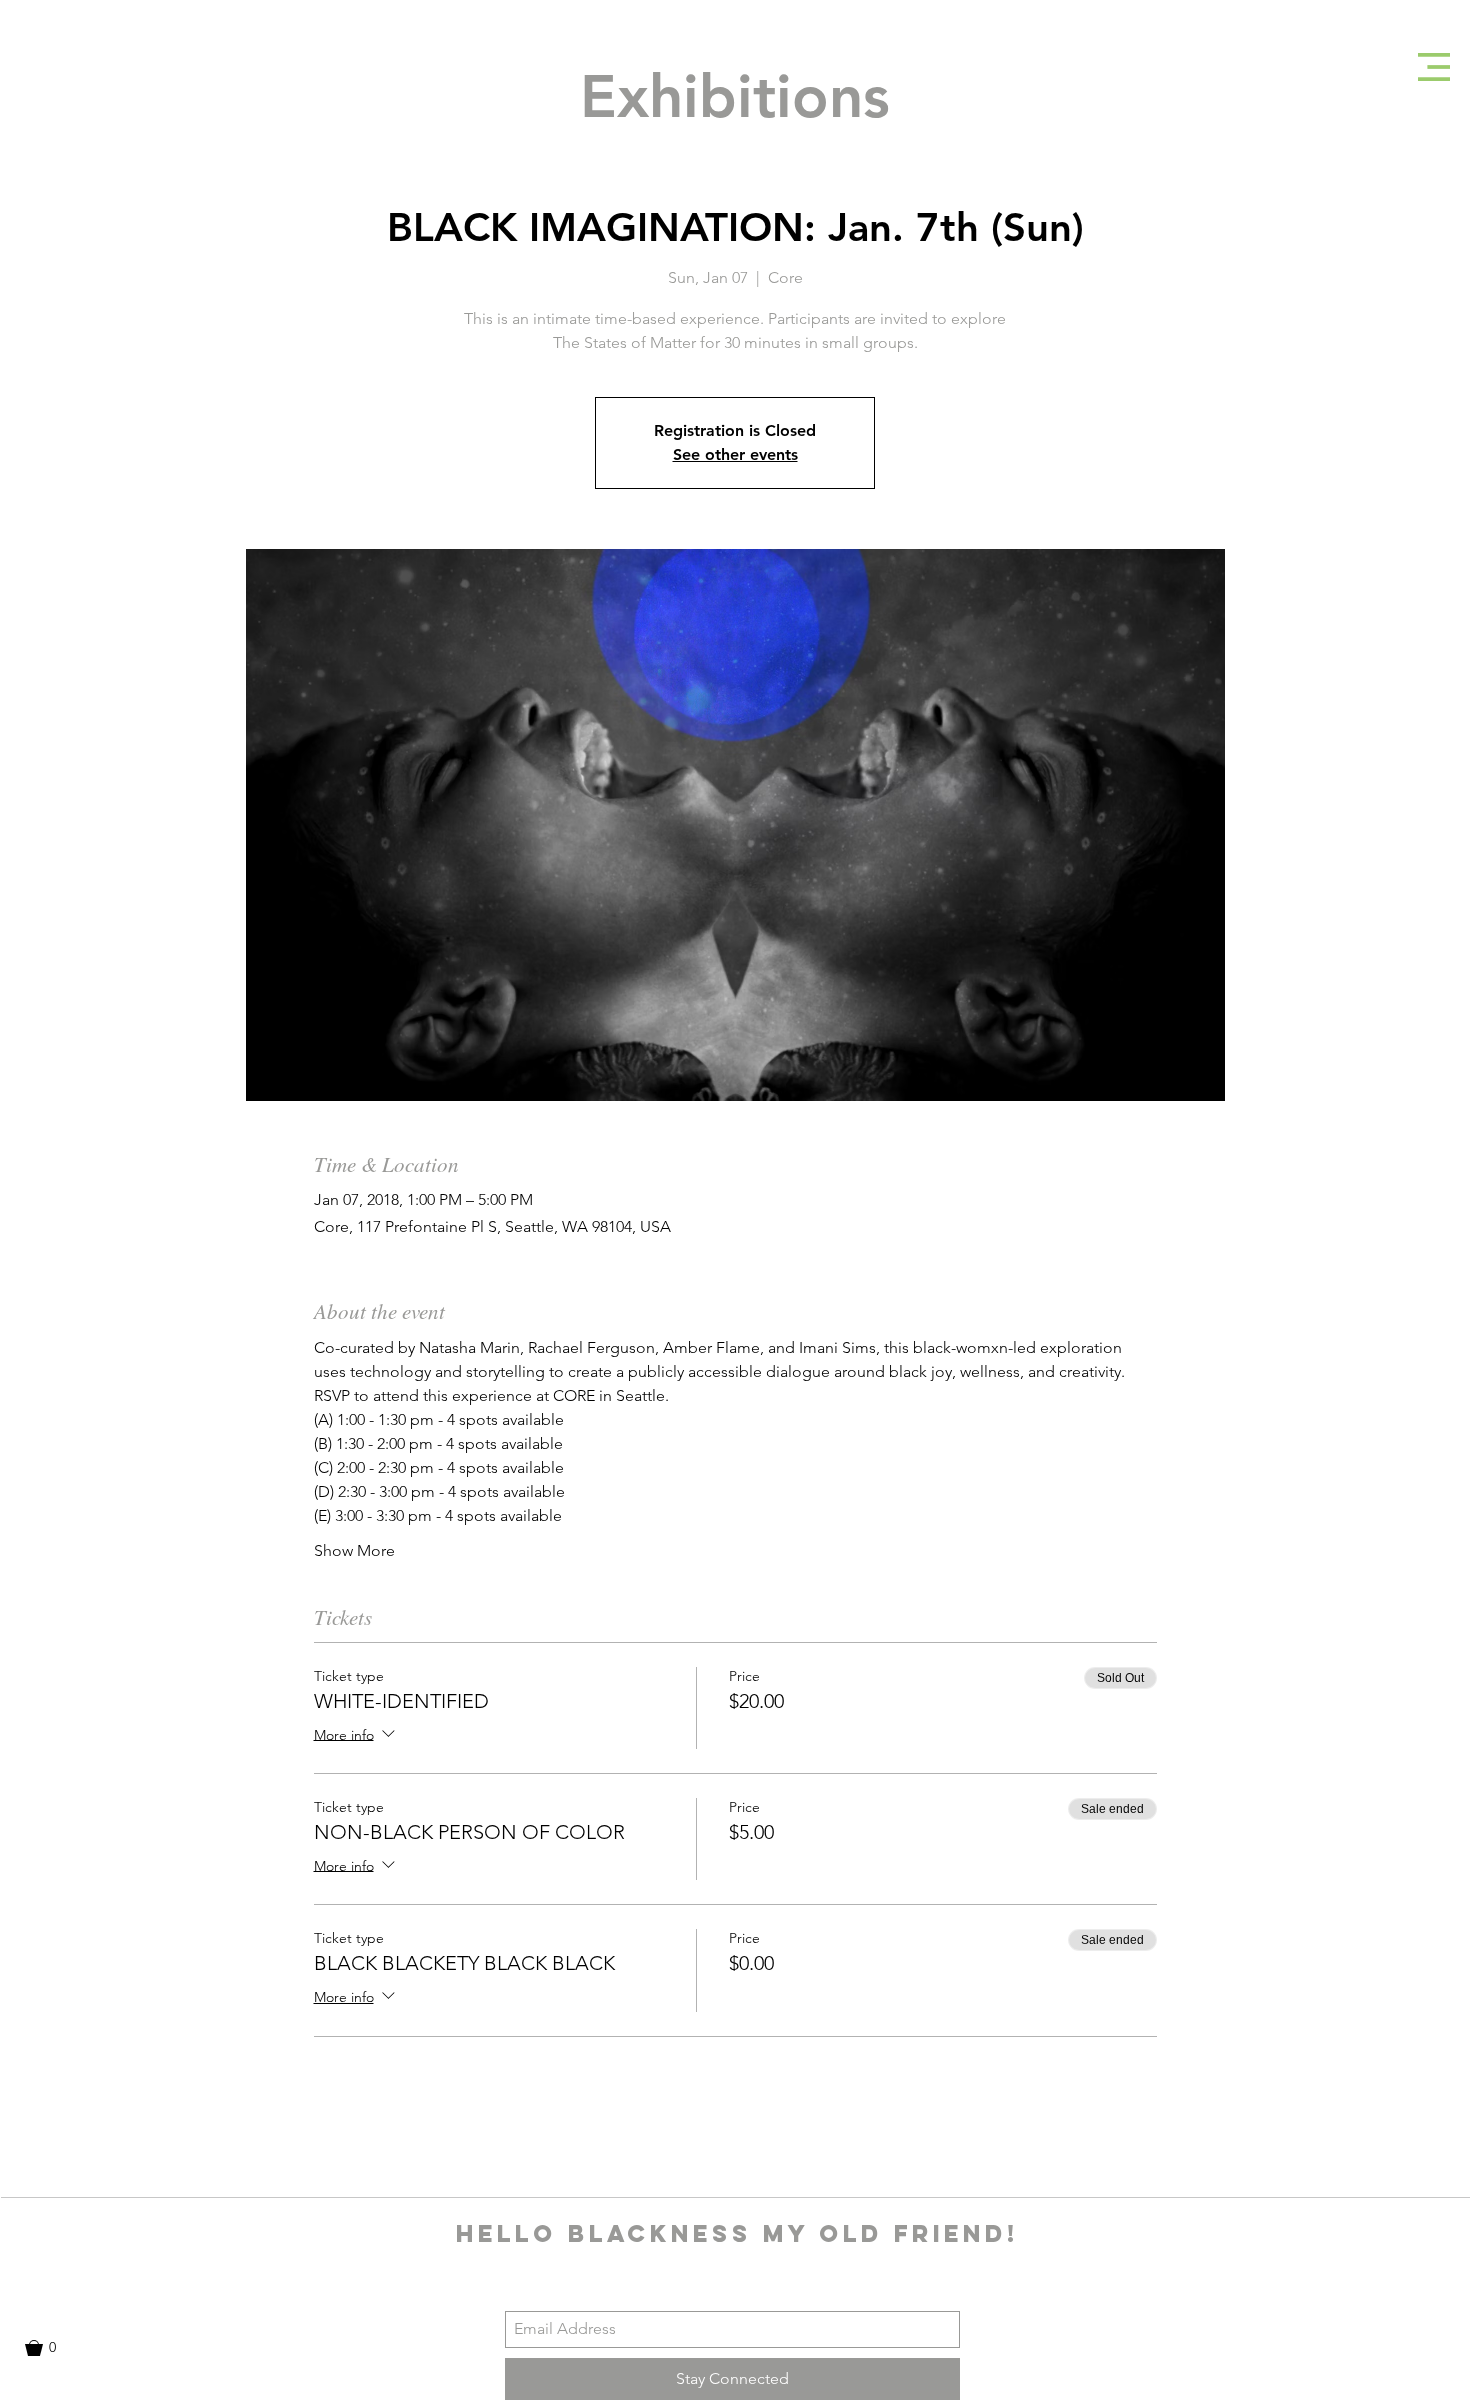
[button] (1434, 67)
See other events (735, 454)
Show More (354, 1550)
